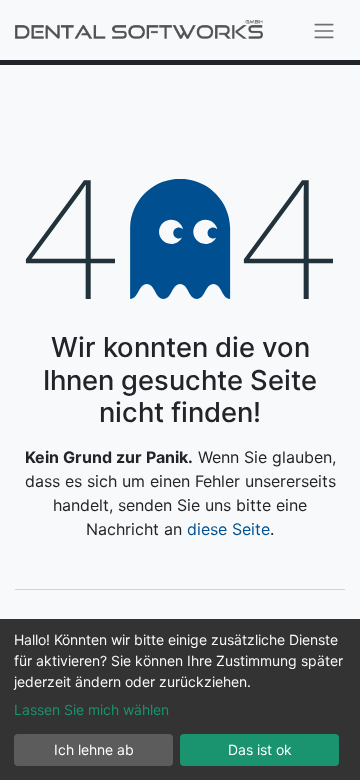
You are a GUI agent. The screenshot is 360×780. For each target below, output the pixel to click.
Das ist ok (260, 749)
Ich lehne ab (94, 749)
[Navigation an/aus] (324, 30)
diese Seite (228, 529)
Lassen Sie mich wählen (91, 709)
